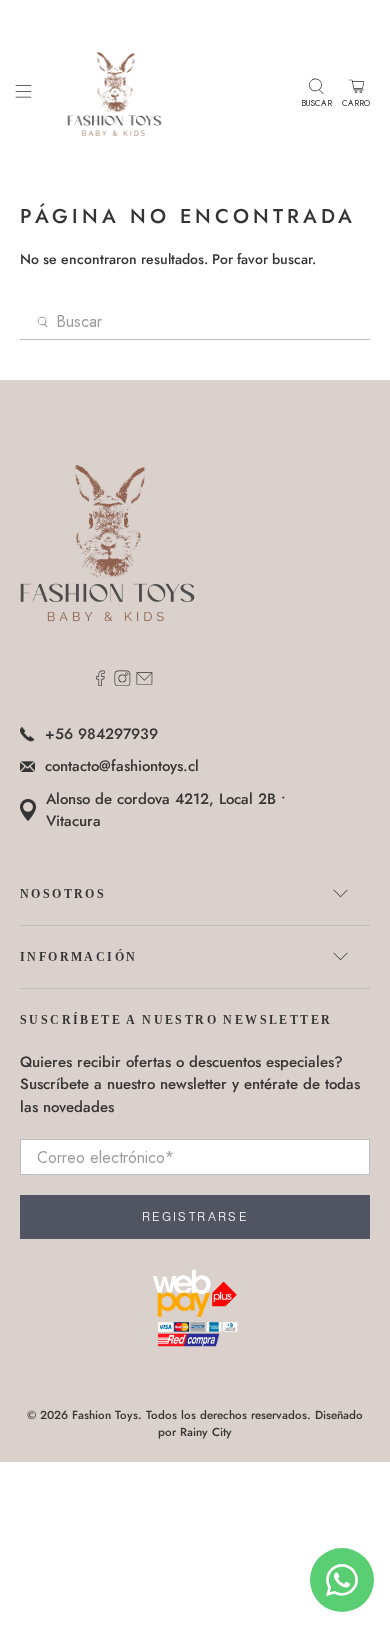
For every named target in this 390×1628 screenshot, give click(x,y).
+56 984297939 (101, 734)
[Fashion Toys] (166, 93)
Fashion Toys (105, 1415)
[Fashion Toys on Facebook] (100, 681)
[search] (195, 322)
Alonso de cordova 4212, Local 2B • (166, 810)
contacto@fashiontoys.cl (122, 766)
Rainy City (206, 1432)
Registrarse (195, 1217)
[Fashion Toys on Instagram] (122, 681)
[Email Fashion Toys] (144, 681)
